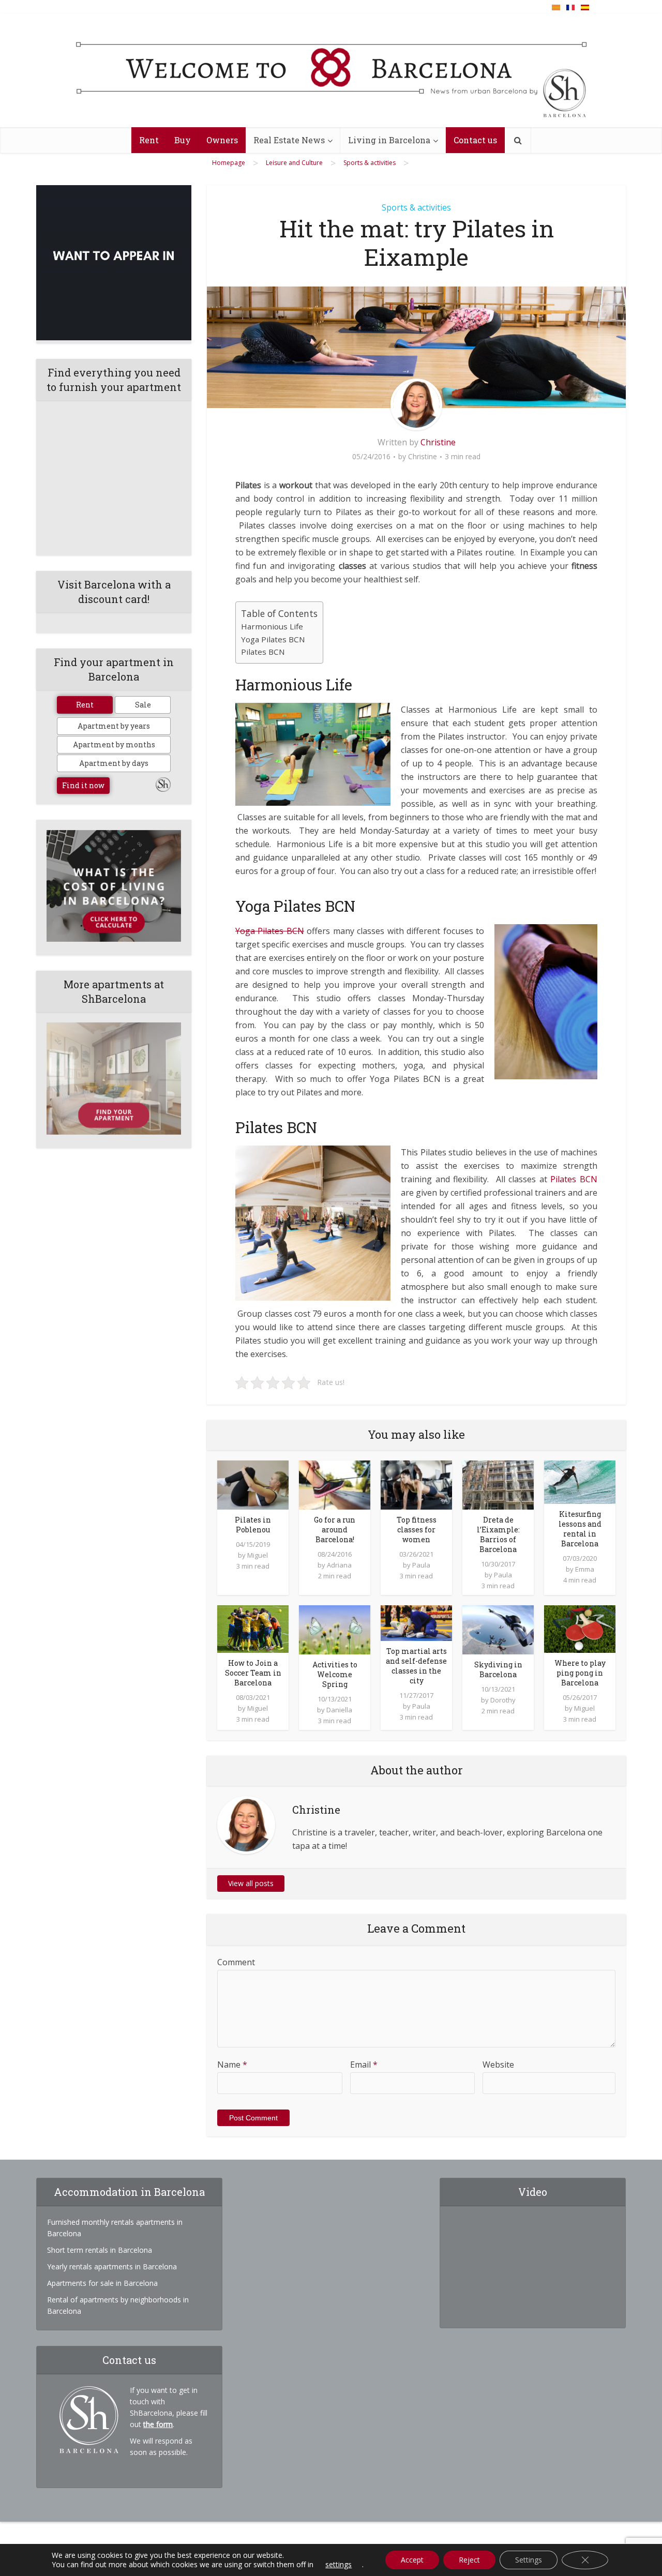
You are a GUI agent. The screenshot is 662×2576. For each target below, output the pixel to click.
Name (232, 2065)
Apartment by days (114, 763)
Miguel (258, 1555)
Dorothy (503, 1700)
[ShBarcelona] (331, 71)
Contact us (475, 140)
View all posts (251, 1883)
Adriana (339, 1565)
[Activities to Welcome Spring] (335, 1629)
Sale (143, 705)
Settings (529, 2560)
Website (498, 2065)
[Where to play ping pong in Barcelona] (580, 1629)
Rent (149, 140)
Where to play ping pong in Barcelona (580, 1673)
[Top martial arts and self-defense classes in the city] (416, 1622)
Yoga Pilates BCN (273, 639)
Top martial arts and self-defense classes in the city (416, 1666)
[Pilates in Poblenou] (253, 1484)
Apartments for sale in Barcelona (102, 2283)
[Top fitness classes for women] (416, 1484)
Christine (438, 442)
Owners (222, 140)
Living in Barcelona (389, 140)
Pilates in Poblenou (253, 1525)
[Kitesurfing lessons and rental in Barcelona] (580, 1481)
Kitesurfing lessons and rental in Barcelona (580, 1529)
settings (338, 2565)
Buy (183, 140)
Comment (236, 1962)
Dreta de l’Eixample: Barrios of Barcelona (498, 1534)
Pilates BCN (263, 652)
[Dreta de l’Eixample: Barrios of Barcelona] (498, 1484)
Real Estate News (289, 140)
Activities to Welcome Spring (335, 1674)
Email (364, 2065)
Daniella (339, 1710)
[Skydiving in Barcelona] (498, 1629)
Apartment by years (114, 726)
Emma (585, 1569)
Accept (412, 2560)
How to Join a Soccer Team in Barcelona (253, 1673)
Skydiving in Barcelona (498, 1669)
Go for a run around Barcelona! (335, 1530)
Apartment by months (114, 744)
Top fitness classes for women (417, 1530)
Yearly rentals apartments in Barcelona (112, 2266)
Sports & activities (416, 207)
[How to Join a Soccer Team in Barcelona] (253, 1629)
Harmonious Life (272, 626)
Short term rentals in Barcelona (100, 2250)
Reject (469, 2560)
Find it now (83, 785)
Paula (421, 1565)
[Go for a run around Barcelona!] (335, 1484)
